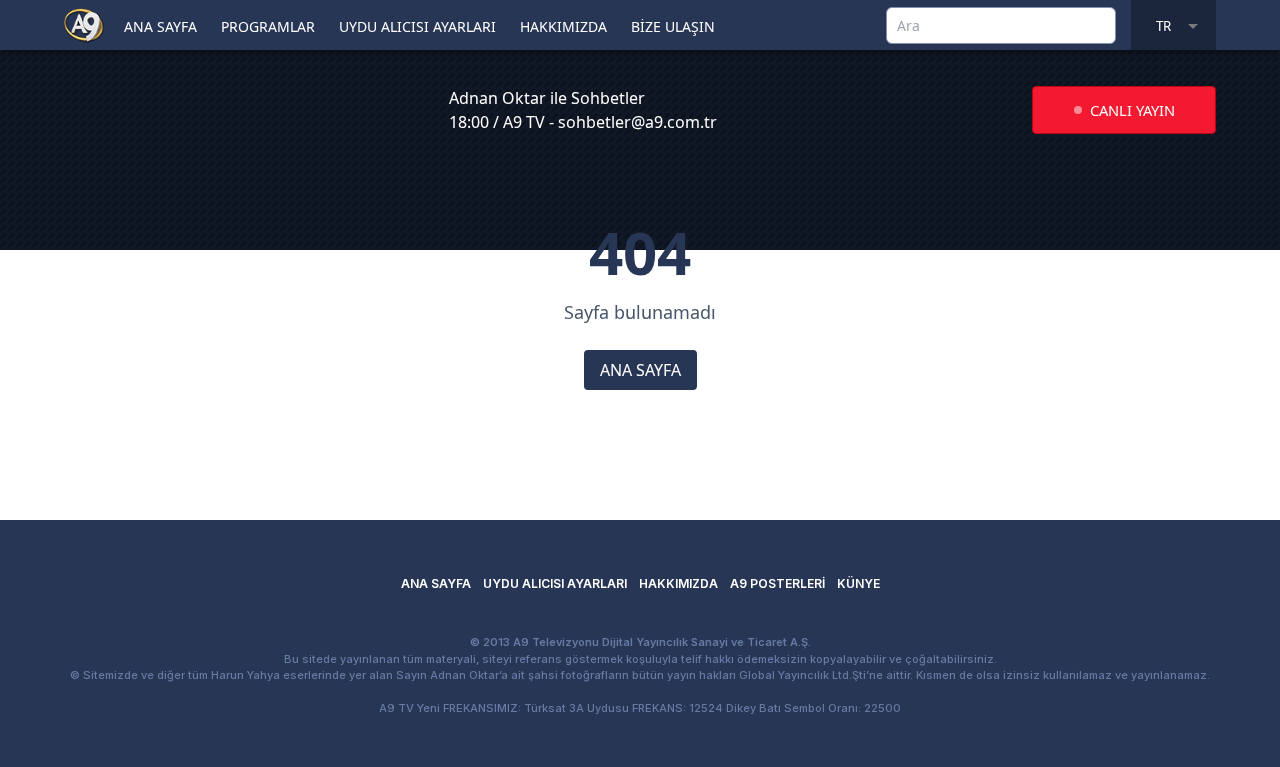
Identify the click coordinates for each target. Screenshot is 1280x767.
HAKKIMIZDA (563, 26)
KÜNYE (858, 583)
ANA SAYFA (160, 26)
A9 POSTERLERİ (777, 583)
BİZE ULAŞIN (673, 26)
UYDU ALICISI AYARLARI (417, 26)
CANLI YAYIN (1132, 110)
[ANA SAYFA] (84, 24)
